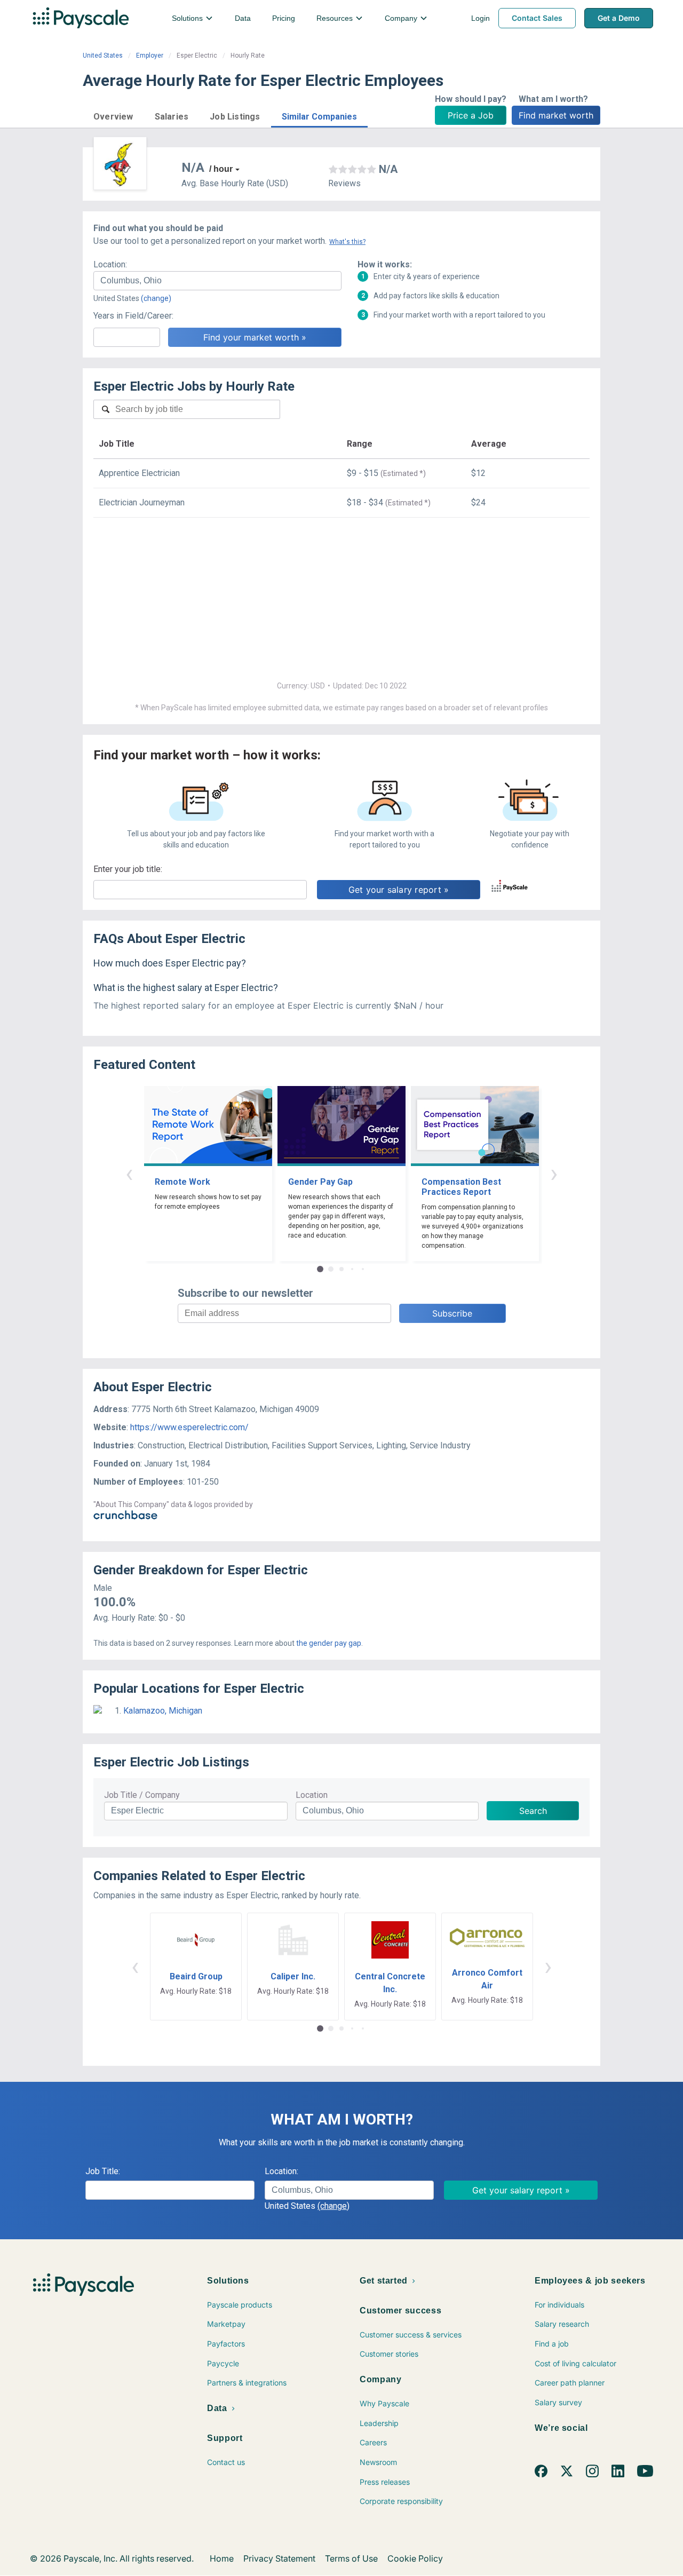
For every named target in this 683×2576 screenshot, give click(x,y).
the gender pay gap (329, 1643)
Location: (110, 264)
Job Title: (103, 2171)
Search (533, 1811)
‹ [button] (129, 1173)
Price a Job (471, 115)
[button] (113, 115)
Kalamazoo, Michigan (163, 1711)
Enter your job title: (128, 869)
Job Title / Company (142, 1795)
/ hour (221, 169)
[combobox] (217, 281)
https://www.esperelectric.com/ (189, 1427)
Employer (150, 56)
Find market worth (556, 115)
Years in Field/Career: (133, 316)
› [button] (554, 1173)
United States (103, 56)
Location (312, 1795)
